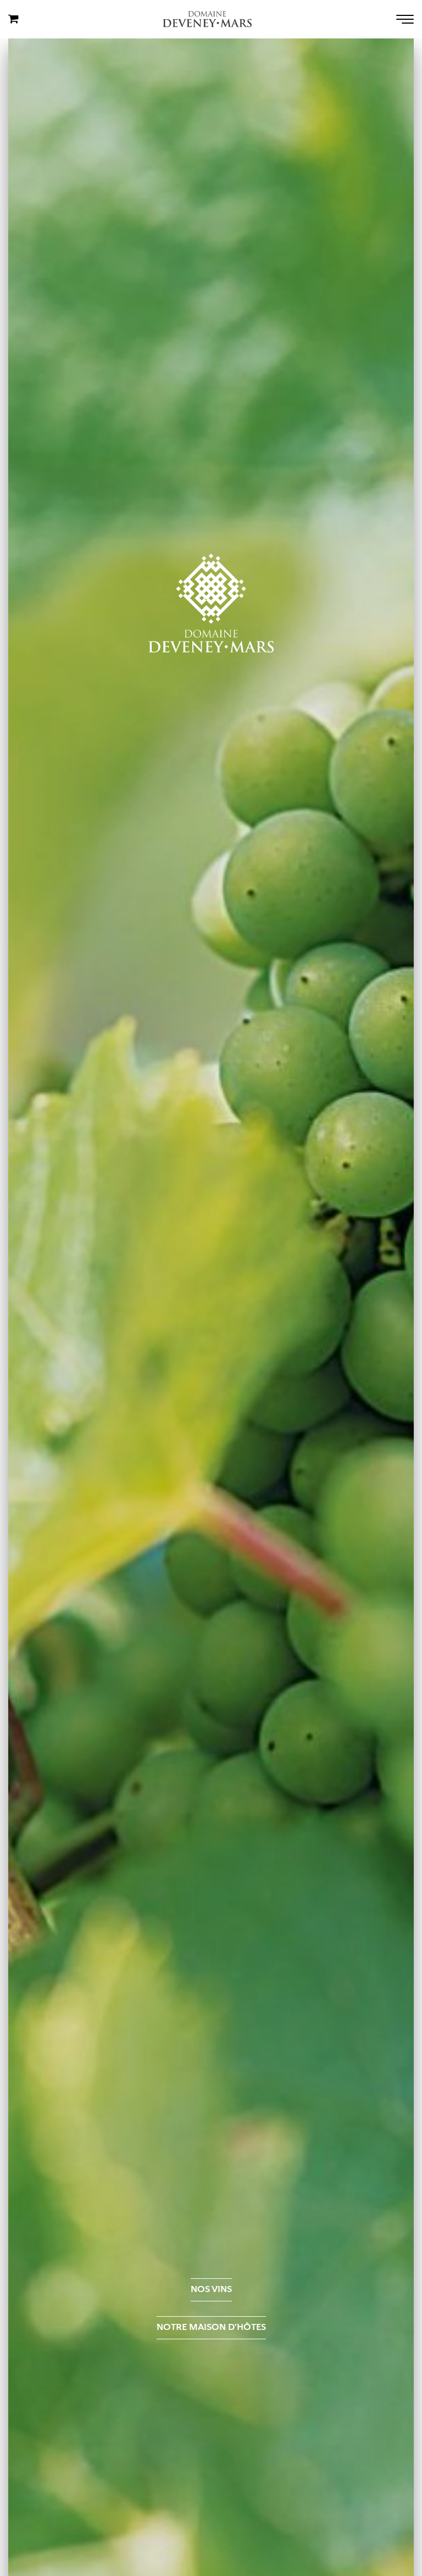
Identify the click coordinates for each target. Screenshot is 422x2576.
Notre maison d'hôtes (211, 2327)
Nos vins (211, 2289)
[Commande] (13, 19)
